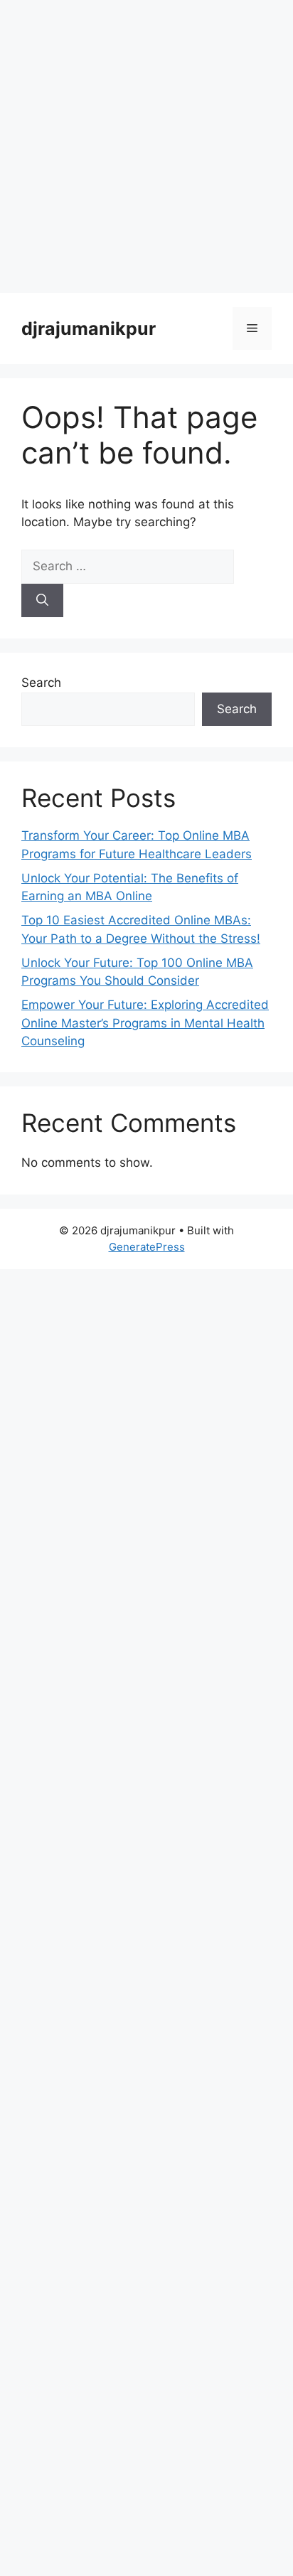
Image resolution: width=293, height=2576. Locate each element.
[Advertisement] (146, 146)
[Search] (42, 601)
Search (41, 683)
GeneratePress (147, 1247)
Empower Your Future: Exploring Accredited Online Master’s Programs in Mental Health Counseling (145, 1023)
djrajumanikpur (89, 328)
